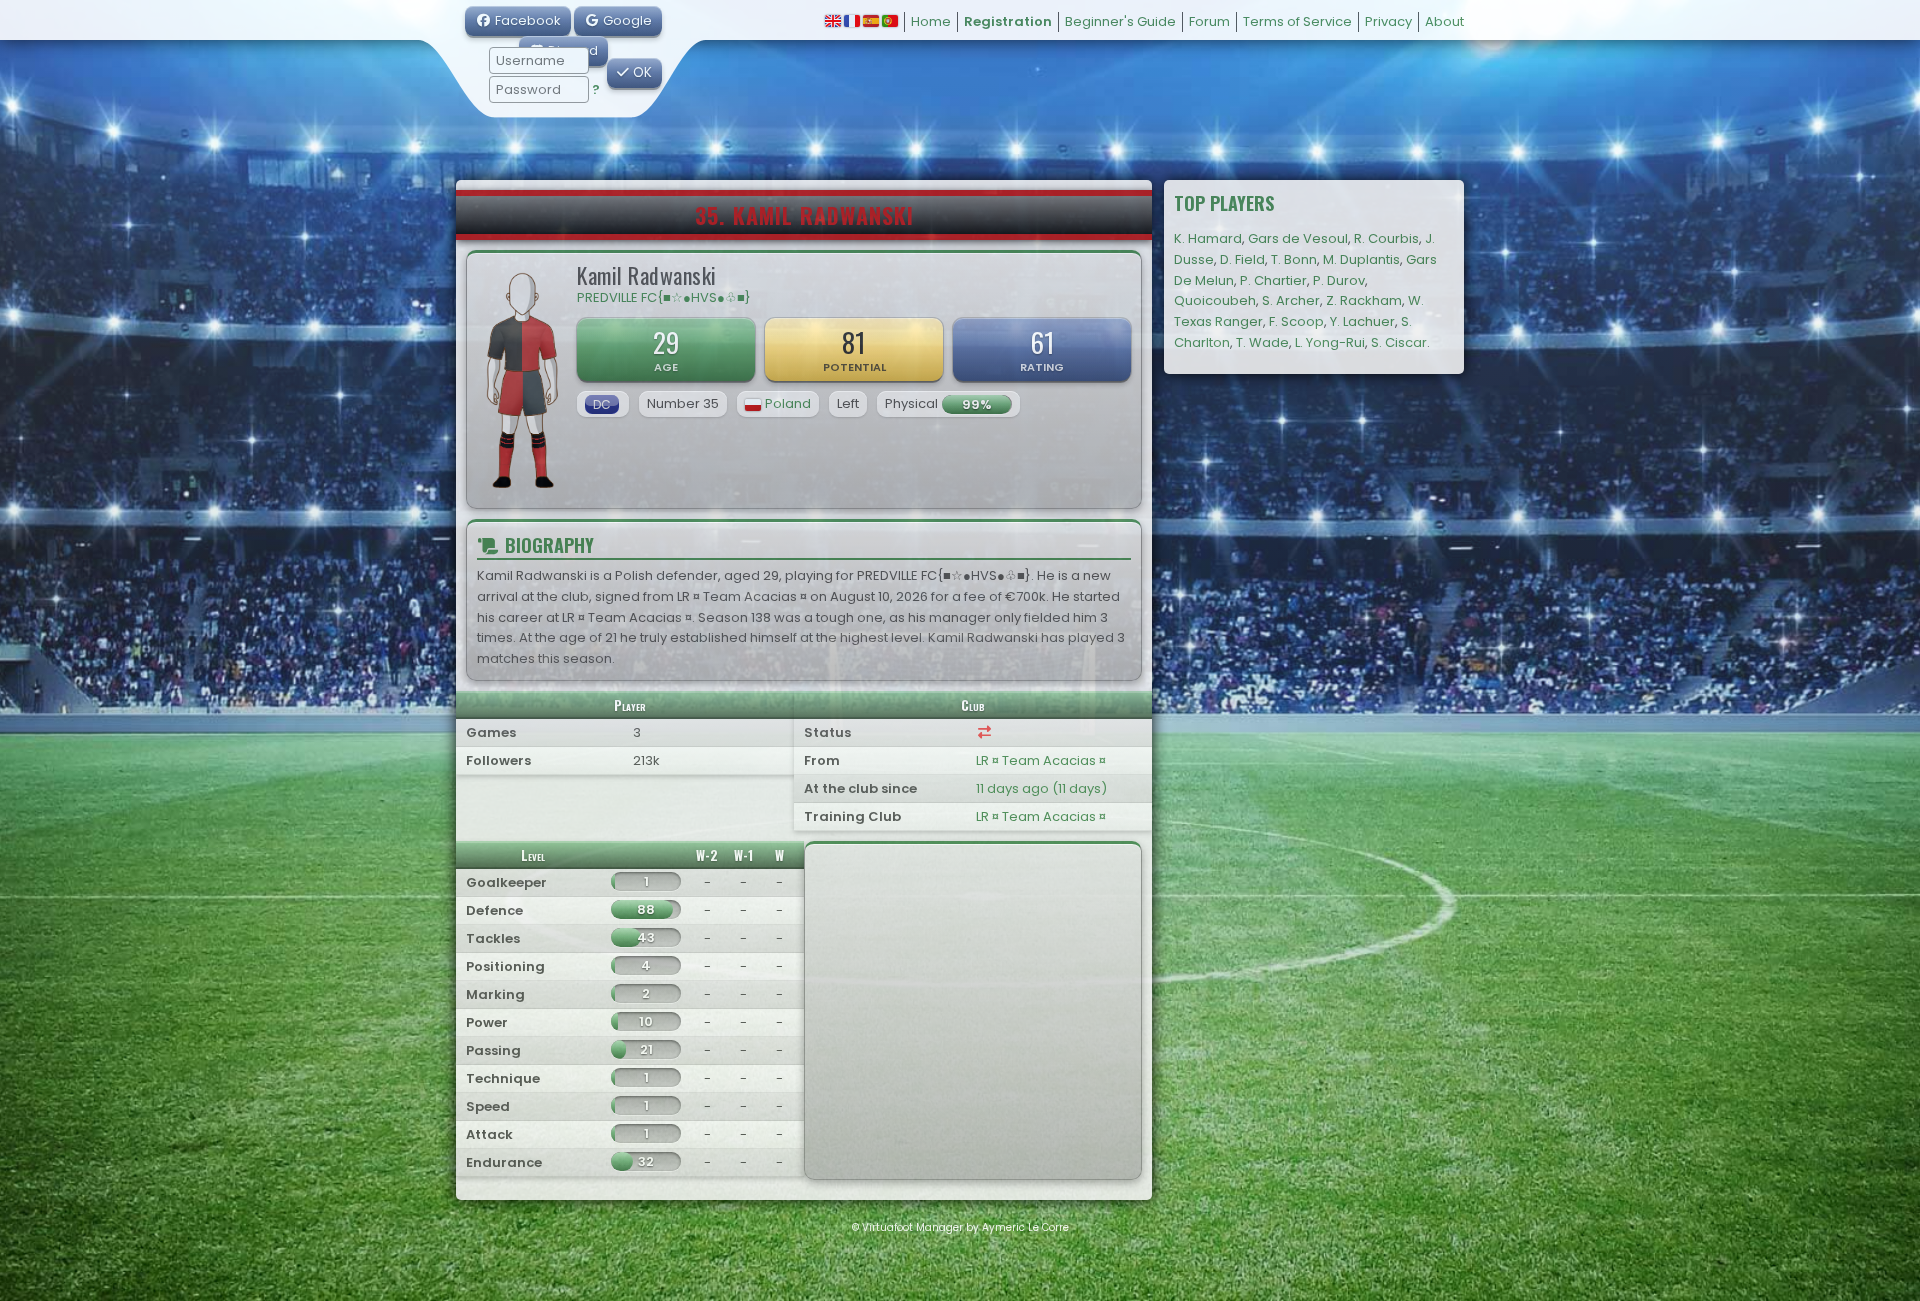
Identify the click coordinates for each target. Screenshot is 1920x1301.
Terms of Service (1297, 21)
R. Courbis (1386, 238)
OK (640, 72)
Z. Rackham (1364, 300)
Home (931, 21)
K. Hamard (1208, 238)
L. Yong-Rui (1330, 342)
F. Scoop (1296, 321)
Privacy (1388, 21)
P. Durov (1339, 280)
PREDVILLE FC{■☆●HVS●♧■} (664, 297)
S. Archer (1291, 300)
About (1444, 21)
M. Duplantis (1361, 259)
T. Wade (1262, 342)
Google (626, 20)
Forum (1209, 21)
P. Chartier (1273, 280)
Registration (1008, 21)
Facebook (526, 20)
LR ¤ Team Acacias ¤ (1041, 760)
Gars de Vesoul (1298, 238)
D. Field (1242, 259)
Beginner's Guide (1120, 21)
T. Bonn (1294, 259)
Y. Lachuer (1362, 321)
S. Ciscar (1399, 342)
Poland (788, 403)
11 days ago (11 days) (1041, 788)
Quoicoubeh (1215, 300)
